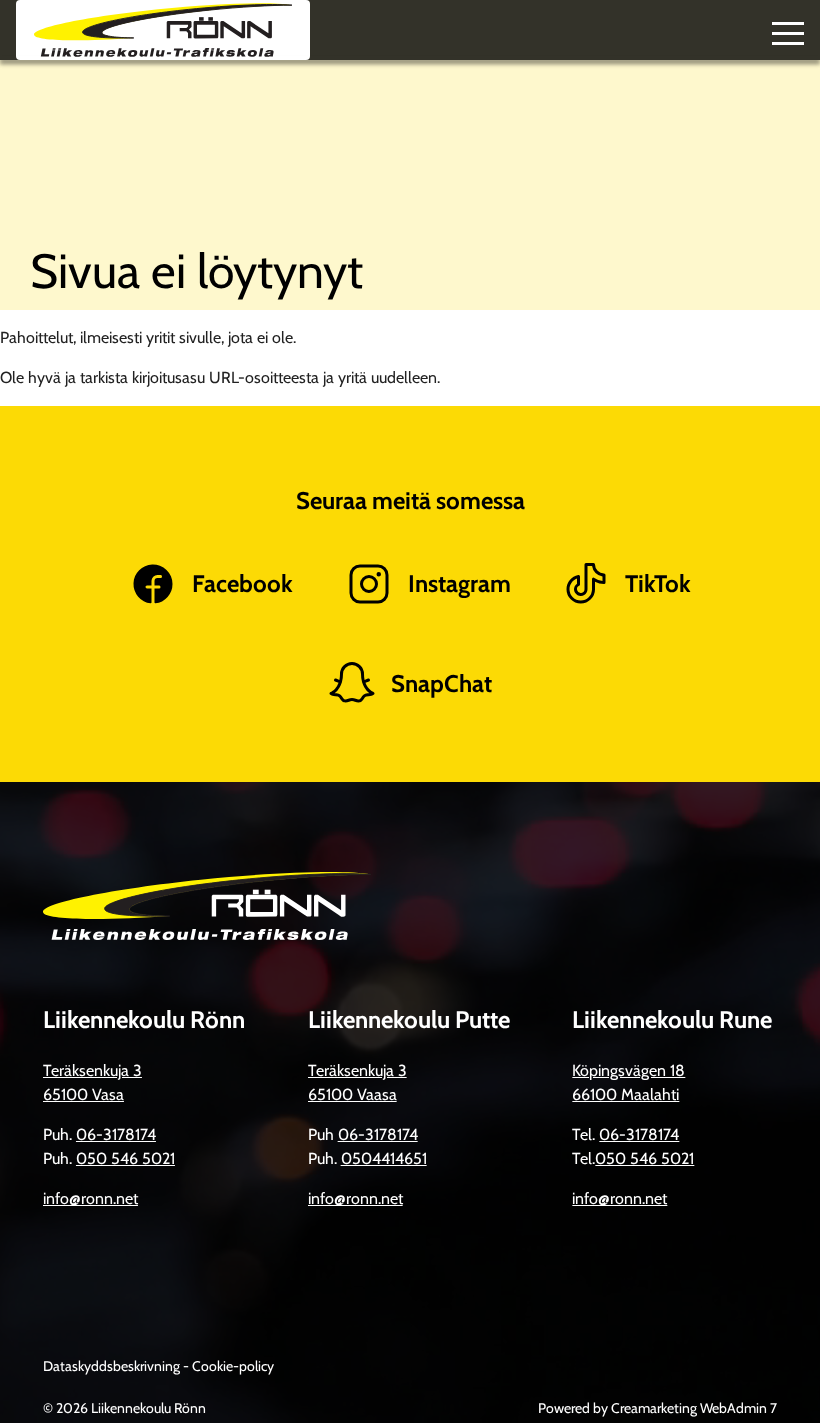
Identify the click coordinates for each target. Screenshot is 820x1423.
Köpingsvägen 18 (628, 1070)
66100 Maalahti (625, 1094)
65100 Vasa (83, 1094)
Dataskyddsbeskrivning (113, 1366)
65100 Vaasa (352, 1094)
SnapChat (441, 683)
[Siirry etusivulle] (163, 30)
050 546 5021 (125, 1158)
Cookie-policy (233, 1366)
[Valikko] (788, 30)
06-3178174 (116, 1134)
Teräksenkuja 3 (92, 1070)
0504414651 (384, 1158)
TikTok (658, 583)
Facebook (242, 583)
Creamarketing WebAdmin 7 (694, 1408)
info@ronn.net (90, 1198)
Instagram (459, 583)
